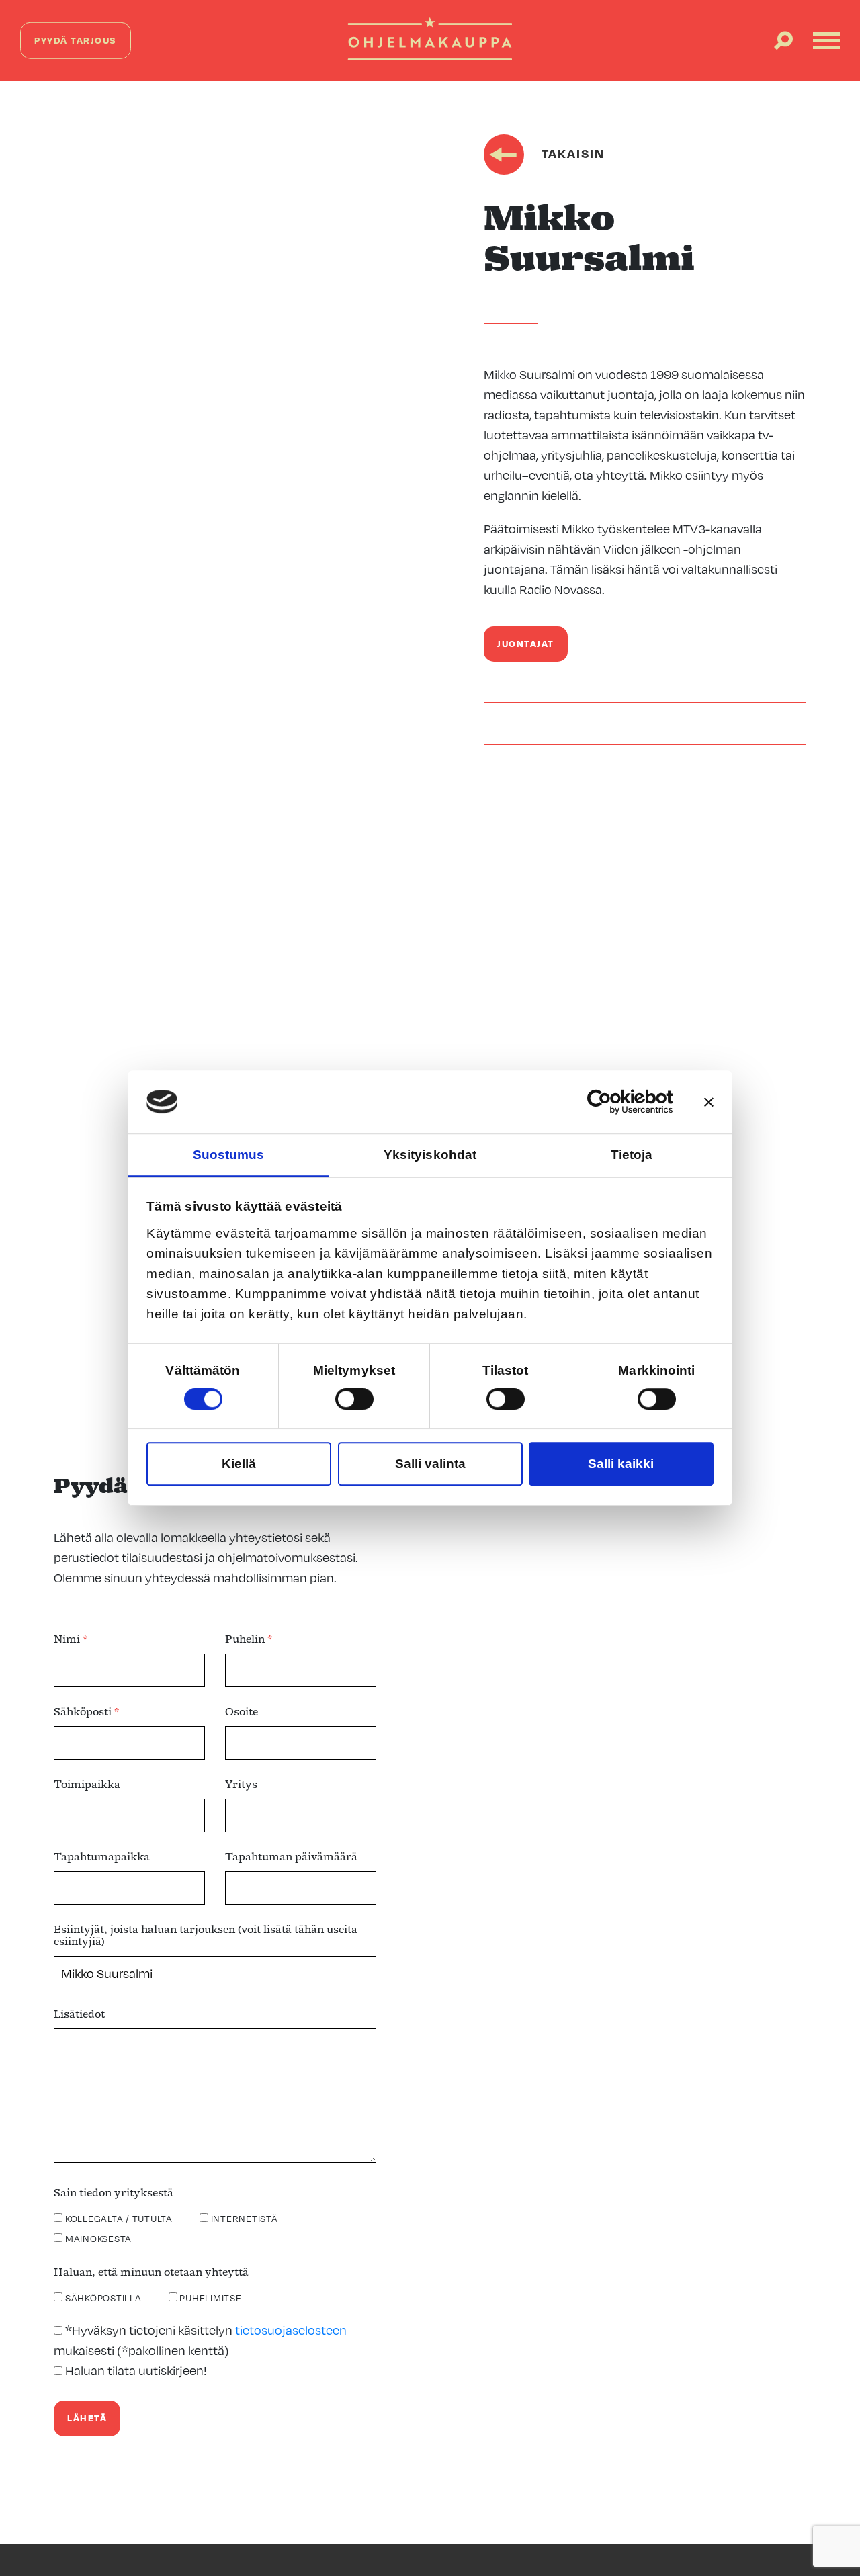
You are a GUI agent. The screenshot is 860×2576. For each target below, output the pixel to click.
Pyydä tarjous (76, 40)
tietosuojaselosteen (291, 2330)
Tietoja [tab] (632, 1155)
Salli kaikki (621, 1464)
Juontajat (526, 643)
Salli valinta (430, 1464)
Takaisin (571, 153)
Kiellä (239, 1464)
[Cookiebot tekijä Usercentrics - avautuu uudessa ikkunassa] (614, 1102)
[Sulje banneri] (709, 1102)
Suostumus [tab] (229, 1155)
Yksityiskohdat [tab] (430, 1155)
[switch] (354, 1399)
